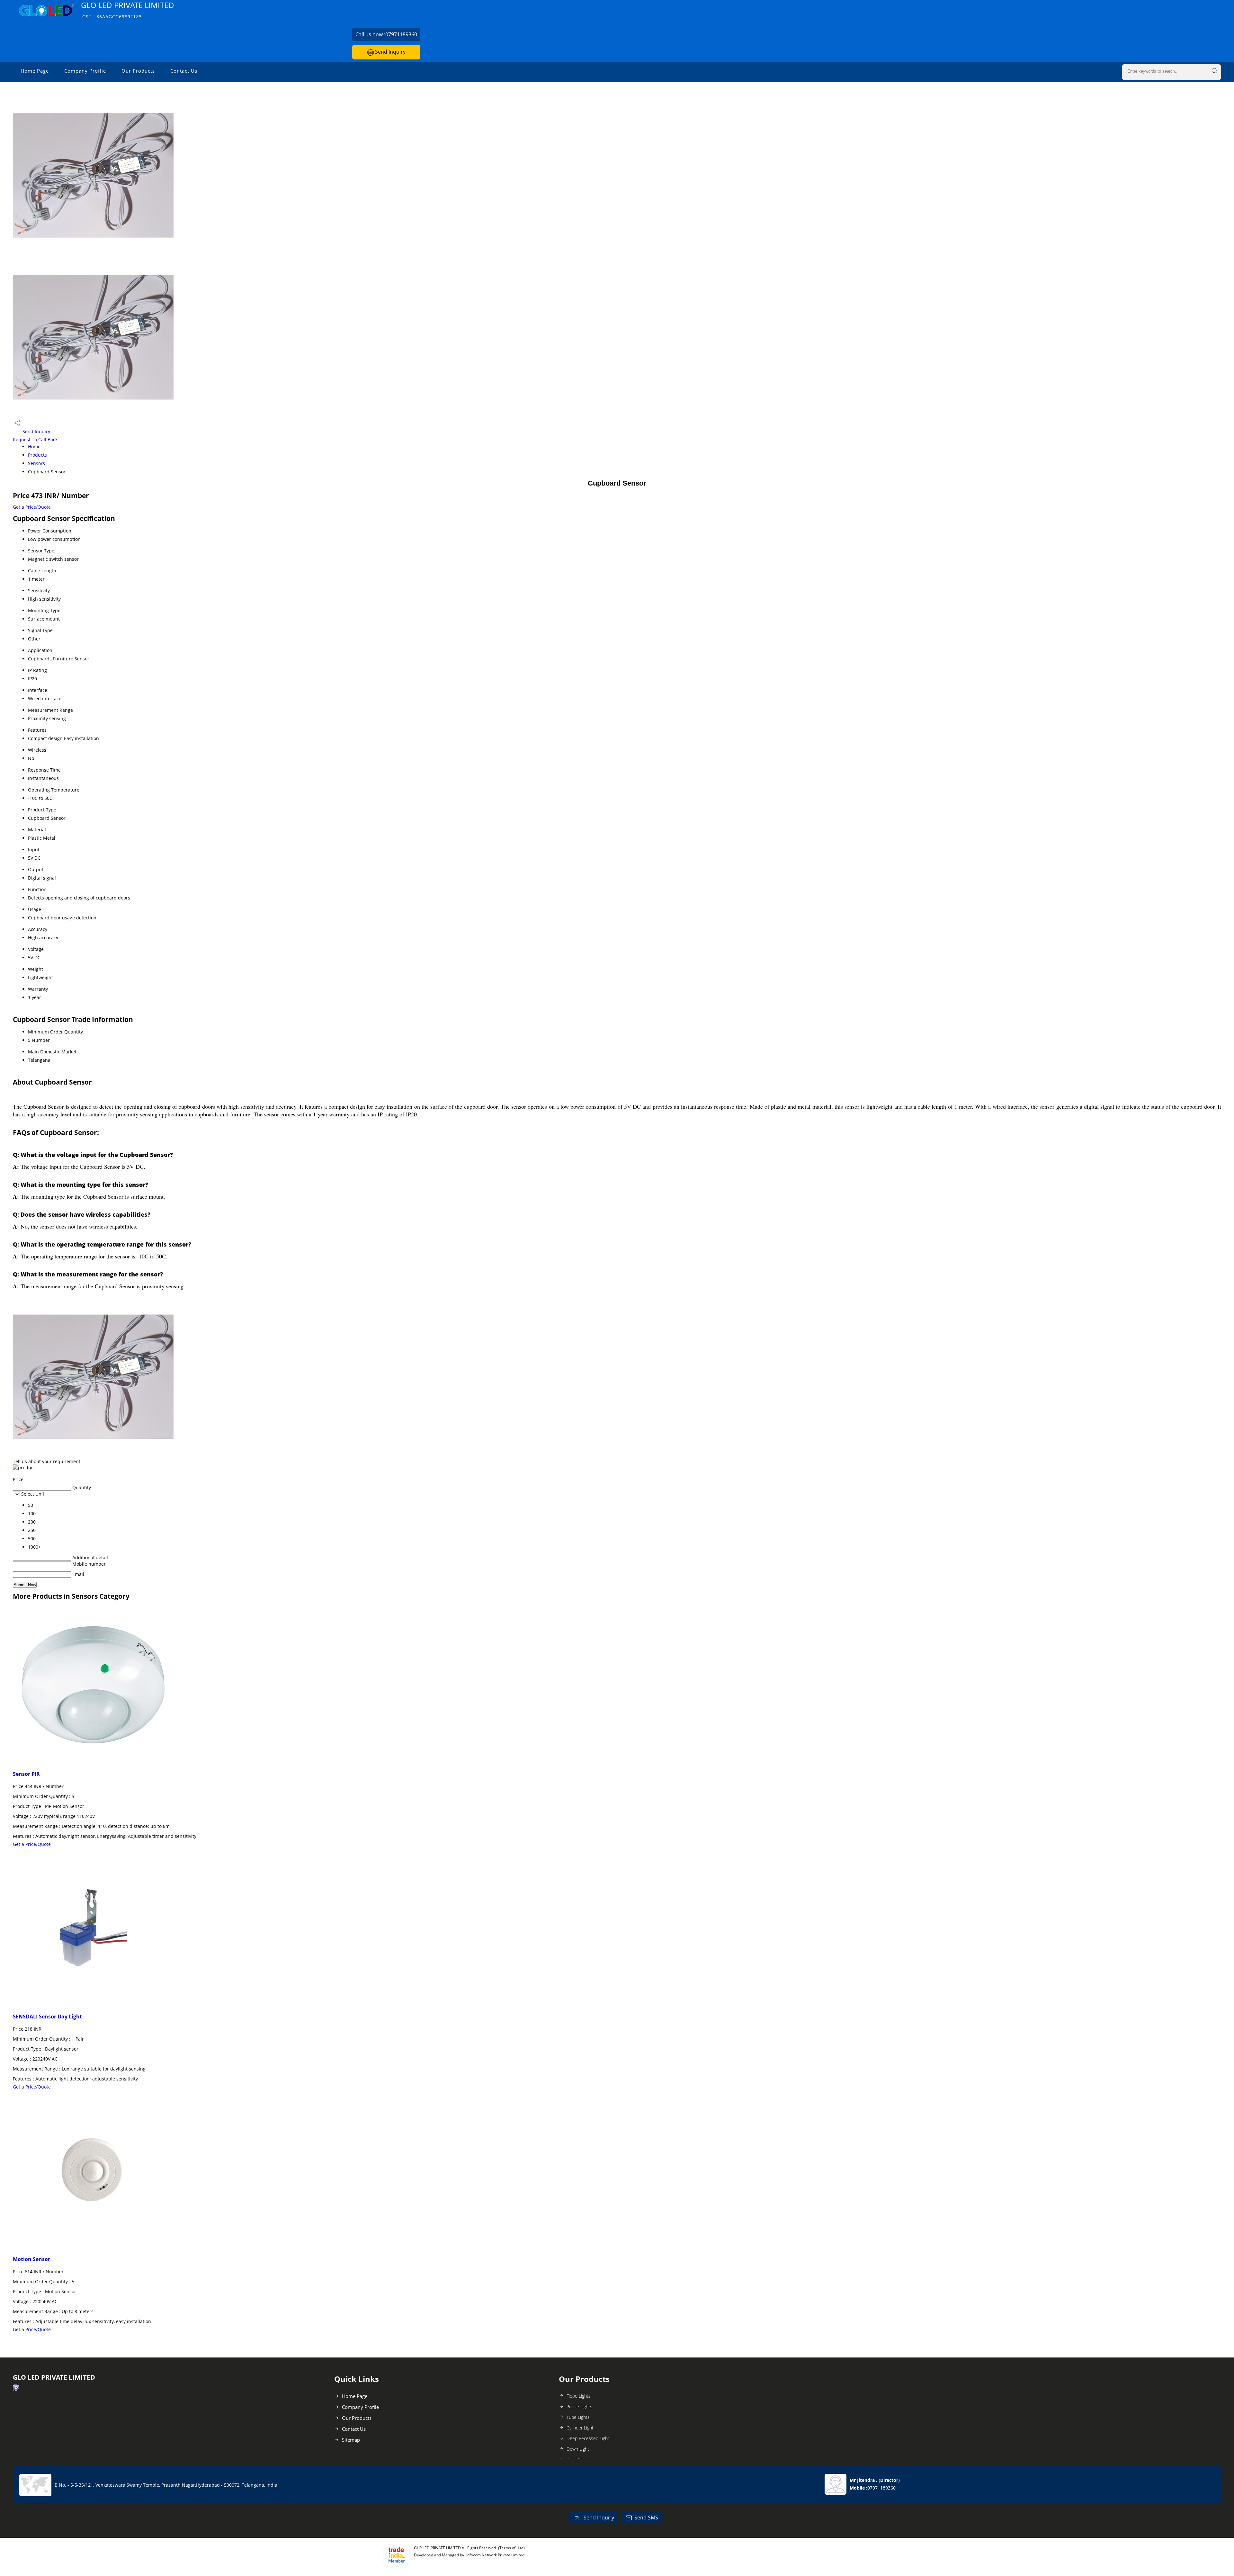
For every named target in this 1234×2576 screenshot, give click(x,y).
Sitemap (351, 2440)
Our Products (138, 71)
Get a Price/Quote (32, 507)
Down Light (578, 2449)
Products (37, 455)
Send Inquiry (390, 52)
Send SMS (646, 2518)
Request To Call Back (35, 439)
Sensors (36, 463)
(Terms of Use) (511, 2548)
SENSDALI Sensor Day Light (47, 2017)
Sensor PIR (26, 1774)
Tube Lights (578, 2417)
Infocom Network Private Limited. (496, 2555)
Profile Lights (579, 2406)
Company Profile (85, 71)
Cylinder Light (580, 2428)
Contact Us (184, 71)
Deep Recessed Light (588, 2438)
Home (34, 447)
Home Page (35, 71)
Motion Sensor (31, 2259)
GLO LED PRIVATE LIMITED (128, 10)
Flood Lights (579, 2396)
